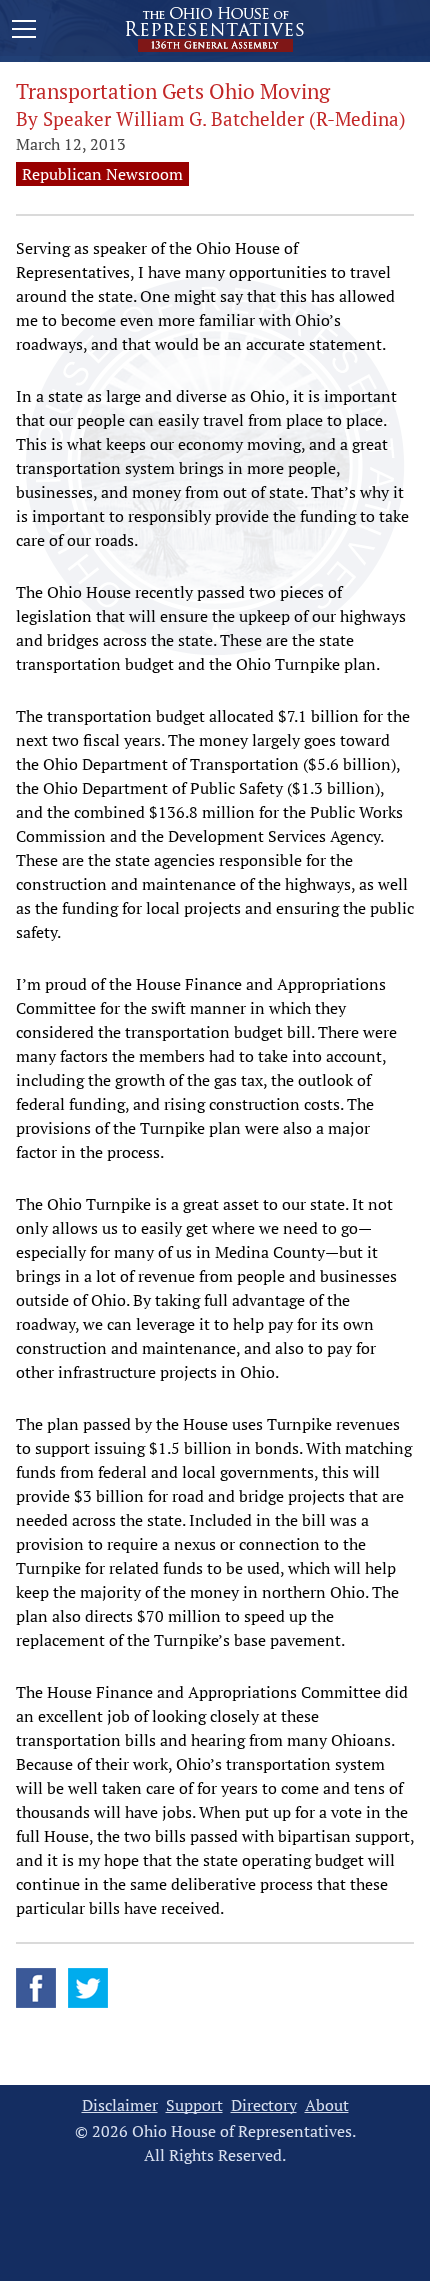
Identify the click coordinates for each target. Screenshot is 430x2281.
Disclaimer (120, 2105)
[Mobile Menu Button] (24, 32)
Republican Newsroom (102, 174)
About (327, 2105)
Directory (264, 2105)
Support (194, 2105)
